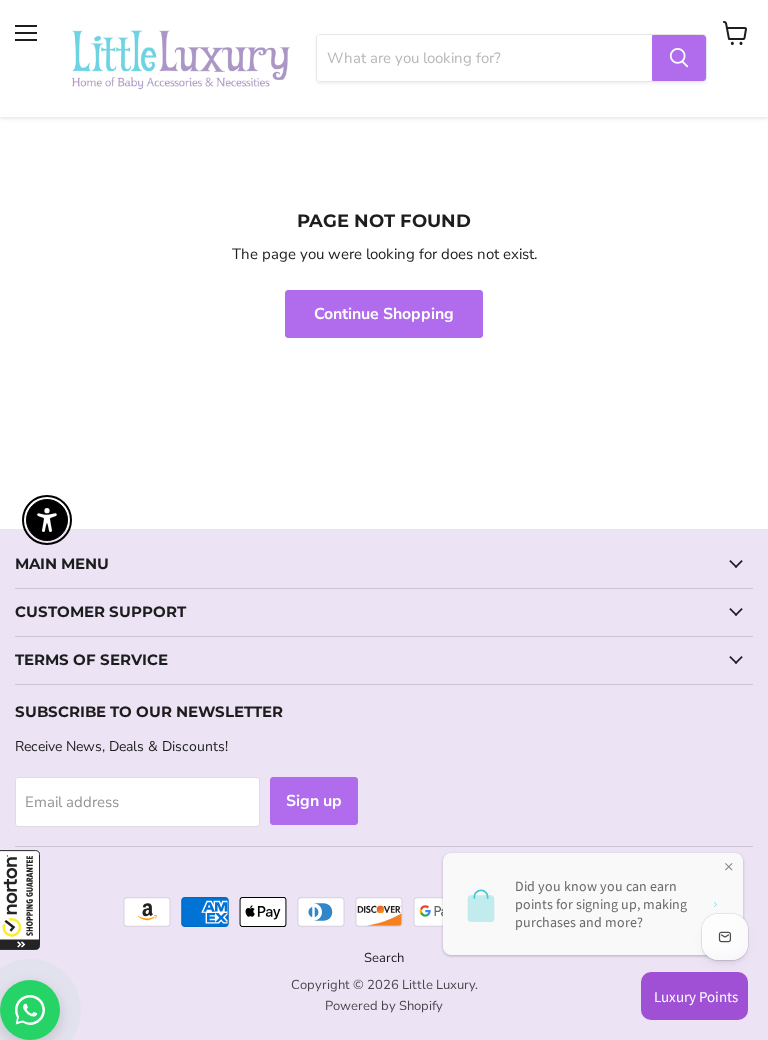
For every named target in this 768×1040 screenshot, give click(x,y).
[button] (20, 900)
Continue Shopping (384, 314)
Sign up (314, 801)
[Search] (679, 58)
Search (384, 958)
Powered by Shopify (384, 1006)
